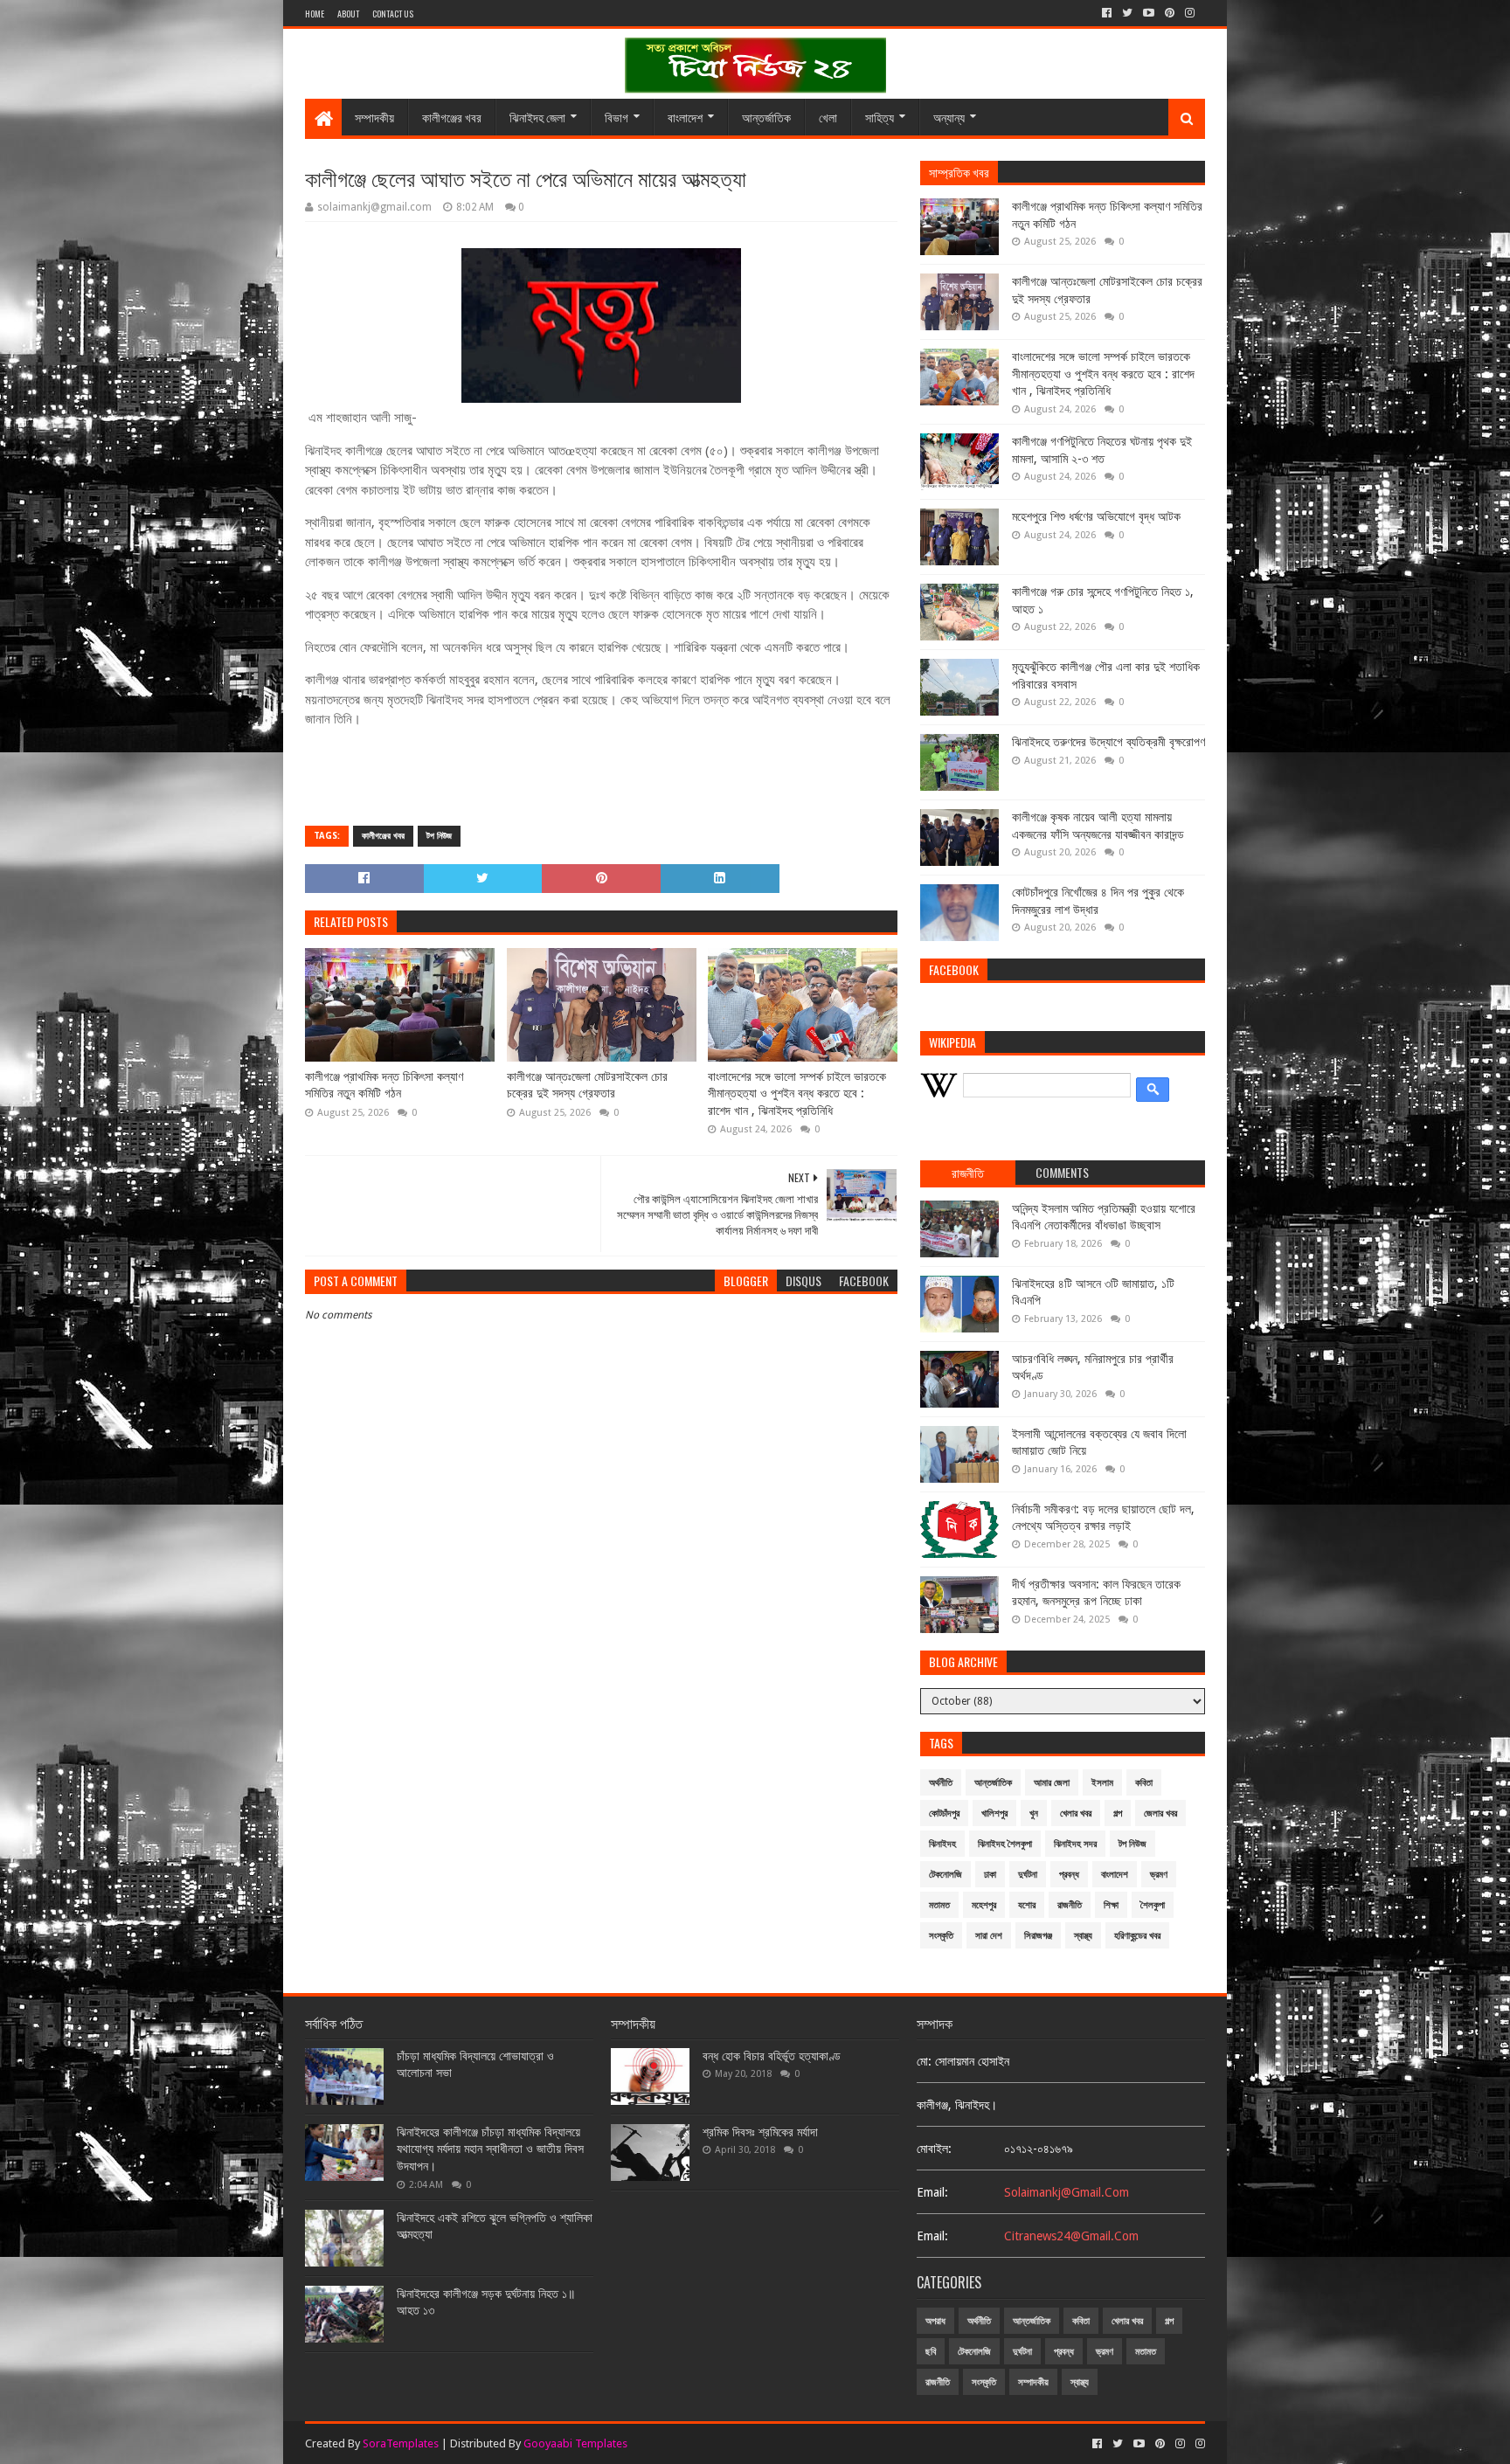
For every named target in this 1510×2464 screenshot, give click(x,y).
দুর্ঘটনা (1028, 1875)
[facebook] (1107, 13)
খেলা (828, 117)
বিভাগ (616, 117)
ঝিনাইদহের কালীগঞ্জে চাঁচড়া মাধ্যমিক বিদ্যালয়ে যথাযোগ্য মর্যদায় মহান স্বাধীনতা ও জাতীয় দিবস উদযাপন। (490, 2149)
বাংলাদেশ (685, 117)
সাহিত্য (880, 117)
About (348, 14)
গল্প (1118, 1813)
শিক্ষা (1111, 1905)
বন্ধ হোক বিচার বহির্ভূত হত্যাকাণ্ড (772, 2056)
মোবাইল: (934, 2149)
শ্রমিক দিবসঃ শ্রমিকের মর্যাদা (760, 2132)
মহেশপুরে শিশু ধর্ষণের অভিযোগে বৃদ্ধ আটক (1096, 516)
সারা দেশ (989, 1936)
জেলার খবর (1160, 1813)
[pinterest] (1170, 13)
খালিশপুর (994, 1813)
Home (315, 14)
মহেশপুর (984, 1905)
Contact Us (393, 14)
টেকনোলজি (945, 1875)
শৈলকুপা (1153, 1905)
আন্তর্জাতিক (766, 117)
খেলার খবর (1076, 1813)
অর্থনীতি (941, 1783)
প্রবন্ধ (1069, 1875)
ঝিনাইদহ (942, 1844)
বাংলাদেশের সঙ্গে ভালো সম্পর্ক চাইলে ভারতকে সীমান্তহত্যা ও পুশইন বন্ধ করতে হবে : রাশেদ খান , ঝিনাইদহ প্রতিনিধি (797, 1094)
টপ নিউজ (439, 836)
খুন (1034, 1813)
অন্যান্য (949, 117)
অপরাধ (935, 2321)
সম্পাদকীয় (374, 117)
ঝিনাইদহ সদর (1075, 1844)
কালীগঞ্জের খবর (452, 117)
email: (932, 2192)
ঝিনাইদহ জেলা (537, 117)
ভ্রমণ (1159, 1875)
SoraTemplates (401, 2443)
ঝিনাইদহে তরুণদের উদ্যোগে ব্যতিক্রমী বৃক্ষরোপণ (1108, 742)
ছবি (931, 2352)
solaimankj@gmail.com (1067, 2192)
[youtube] (1149, 13)
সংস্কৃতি (941, 1936)
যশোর (1027, 1905)
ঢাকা (990, 1875)
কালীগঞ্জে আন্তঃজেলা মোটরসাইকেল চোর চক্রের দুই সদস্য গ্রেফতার (587, 1085)
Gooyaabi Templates (575, 2443)
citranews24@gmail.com (1071, 2236)
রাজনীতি (1070, 1905)
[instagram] (1190, 13)
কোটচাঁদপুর (944, 1813)
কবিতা (1144, 1783)
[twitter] (1127, 13)
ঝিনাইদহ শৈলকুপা (1005, 1844)
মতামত (939, 1905)
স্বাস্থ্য (1083, 1936)
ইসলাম (1102, 1783)
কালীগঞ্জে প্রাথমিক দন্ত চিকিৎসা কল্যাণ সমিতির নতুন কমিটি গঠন (384, 1085)
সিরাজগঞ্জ (1038, 1936)
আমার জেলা (1052, 1783)
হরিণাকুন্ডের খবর (1137, 1936)
